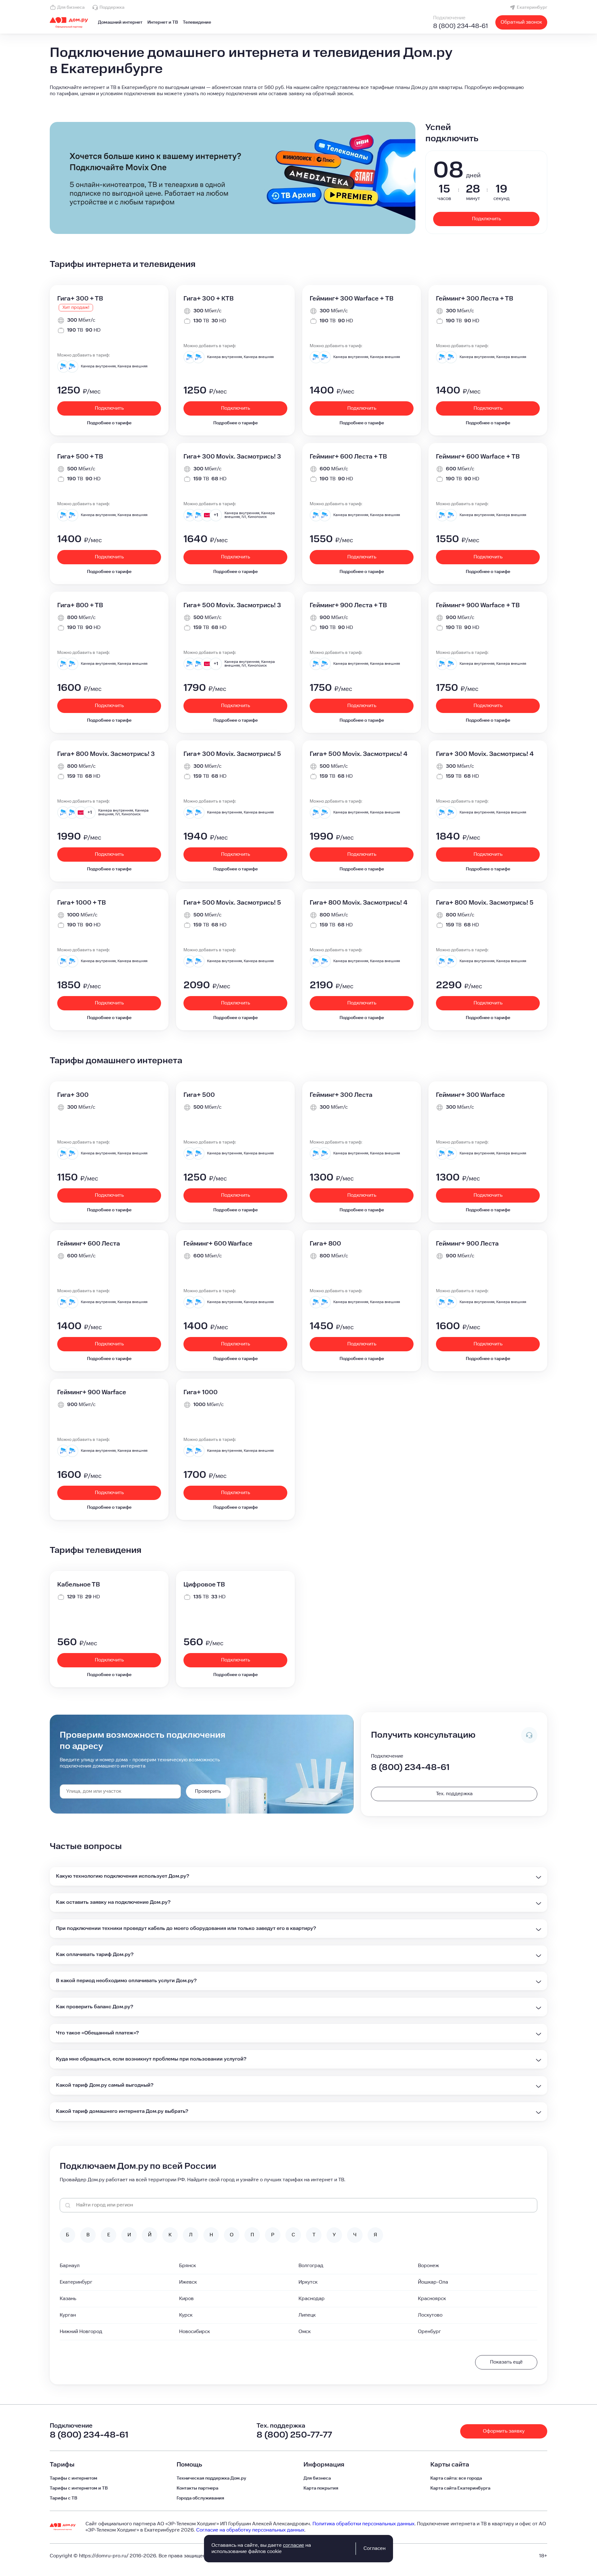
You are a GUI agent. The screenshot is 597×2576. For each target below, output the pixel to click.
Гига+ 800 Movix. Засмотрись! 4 (359, 903)
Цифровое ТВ (204, 1585)
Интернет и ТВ (163, 22)
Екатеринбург (532, 7)
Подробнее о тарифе (109, 423)
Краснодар (312, 2299)
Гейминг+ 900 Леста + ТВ (348, 605)
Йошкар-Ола (433, 2282)
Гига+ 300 (73, 1095)
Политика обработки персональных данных (363, 2524)
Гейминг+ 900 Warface (92, 1392)
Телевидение (197, 22)
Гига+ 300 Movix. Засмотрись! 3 (232, 457)
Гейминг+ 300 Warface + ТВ (352, 299)
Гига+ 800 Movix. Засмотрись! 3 (106, 754)
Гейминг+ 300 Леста (341, 1095)
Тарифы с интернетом (74, 2478)
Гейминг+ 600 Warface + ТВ (478, 457)
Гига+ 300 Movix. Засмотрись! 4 (485, 754)
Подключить (486, 219)
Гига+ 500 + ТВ (80, 457)
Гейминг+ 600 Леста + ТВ (348, 457)
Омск (305, 2332)
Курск (186, 2315)
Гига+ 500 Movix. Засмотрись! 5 (232, 903)
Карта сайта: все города (456, 2478)
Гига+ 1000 (201, 1392)
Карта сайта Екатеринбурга (460, 2488)
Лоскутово (430, 2315)
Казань (68, 2299)
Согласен (375, 2548)
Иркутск (308, 2282)
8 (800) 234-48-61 (460, 26)
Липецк (307, 2315)
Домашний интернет (120, 22)
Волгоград (311, 2266)
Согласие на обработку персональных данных (250, 2530)
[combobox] (120, 1791)
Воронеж (428, 2266)
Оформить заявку (504, 2431)
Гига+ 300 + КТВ (208, 299)
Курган (68, 2315)
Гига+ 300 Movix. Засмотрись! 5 (232, 754)
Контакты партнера (197, 2488)
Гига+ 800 (325, 1244)
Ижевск (188, 2282)
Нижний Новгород (81, 2332)
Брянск (187, 2266)
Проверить (208, 1791)
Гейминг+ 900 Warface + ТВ (478, 605)
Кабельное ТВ (79, 1585)
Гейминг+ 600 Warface (218, 1244)
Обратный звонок (521, 22)
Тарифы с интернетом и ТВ (79, 2488)
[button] (298, 91)
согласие (294, 2545)
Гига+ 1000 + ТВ (81, 903)
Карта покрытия (321, 2488)
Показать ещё (506, 2362)
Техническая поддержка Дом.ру (211, 2478)
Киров (186, 2299)
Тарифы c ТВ (63, 2498)
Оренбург (429, 2332)
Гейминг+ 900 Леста (467, 1244)
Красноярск (432, 2299)
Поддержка (112, 7)
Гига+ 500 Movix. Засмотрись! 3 (232, 605)
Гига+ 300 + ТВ (80, 299)
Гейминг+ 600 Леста (89, 1244)
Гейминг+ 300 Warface (470, 1095)
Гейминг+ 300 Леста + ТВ (474, 299)
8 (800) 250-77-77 (294, 2435)
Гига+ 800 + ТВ (80, 605)
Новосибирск (194, 2332)
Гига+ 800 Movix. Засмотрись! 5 (485, 903)
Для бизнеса (71, 7)
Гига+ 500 (199, 1095)
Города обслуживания (200, 2498)
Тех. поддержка (454, 1794)
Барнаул (70, 2266)
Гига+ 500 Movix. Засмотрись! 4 (359, 754)
